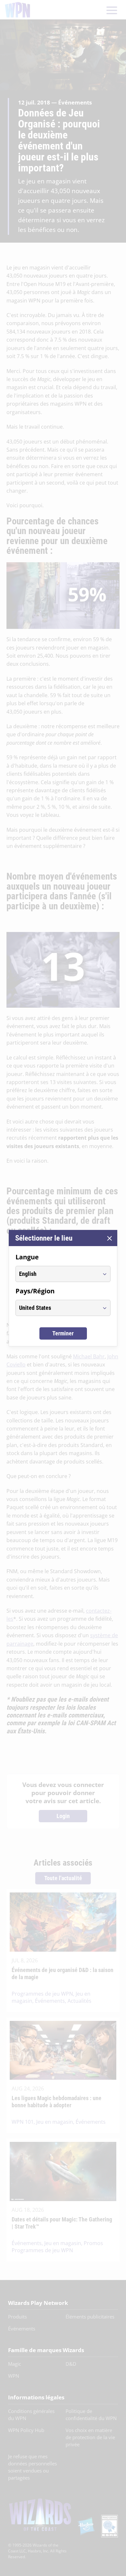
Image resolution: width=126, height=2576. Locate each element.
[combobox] (57, 1274)
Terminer (63, 1333)
